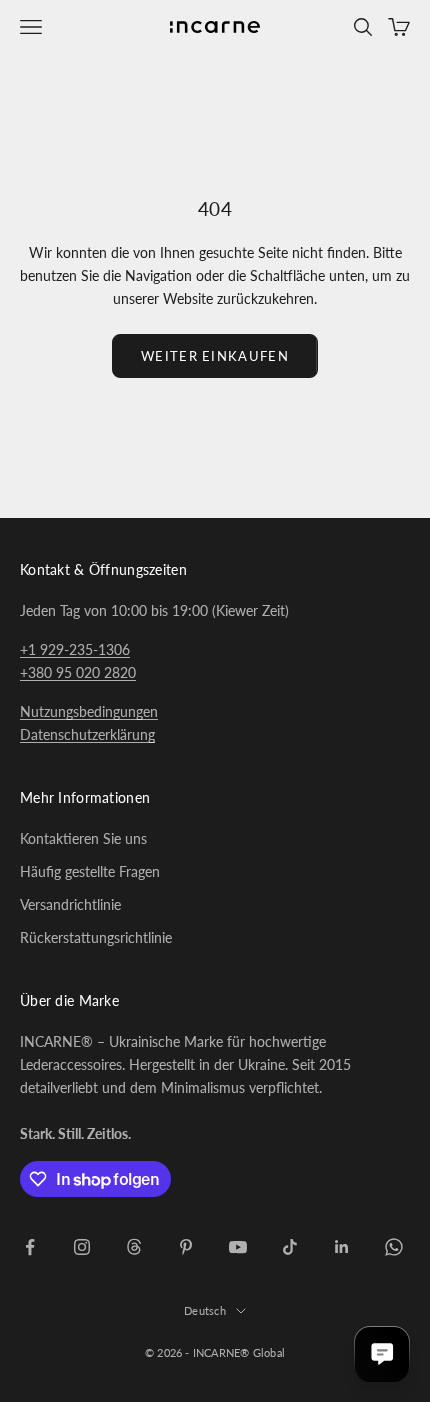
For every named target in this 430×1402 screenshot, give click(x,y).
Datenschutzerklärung (87, 734)
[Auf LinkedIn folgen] (342, 1247)
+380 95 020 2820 (78, 672)
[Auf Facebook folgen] (30, 1247)
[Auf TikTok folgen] (290, 1247)
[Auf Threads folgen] (134, 1247)
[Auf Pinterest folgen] (186, 1247)
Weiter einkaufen (215, 356)
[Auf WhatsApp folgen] (394, 1247)
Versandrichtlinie (70, 904)
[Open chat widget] (382, 1354)
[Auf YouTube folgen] (238, 1247)
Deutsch (205, 1310)
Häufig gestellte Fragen (90, 871)
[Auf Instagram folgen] (82, 1247)
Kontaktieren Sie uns (83, 838)
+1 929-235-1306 (75, 649)
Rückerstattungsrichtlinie (96, 937)
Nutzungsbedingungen (89, 711)
